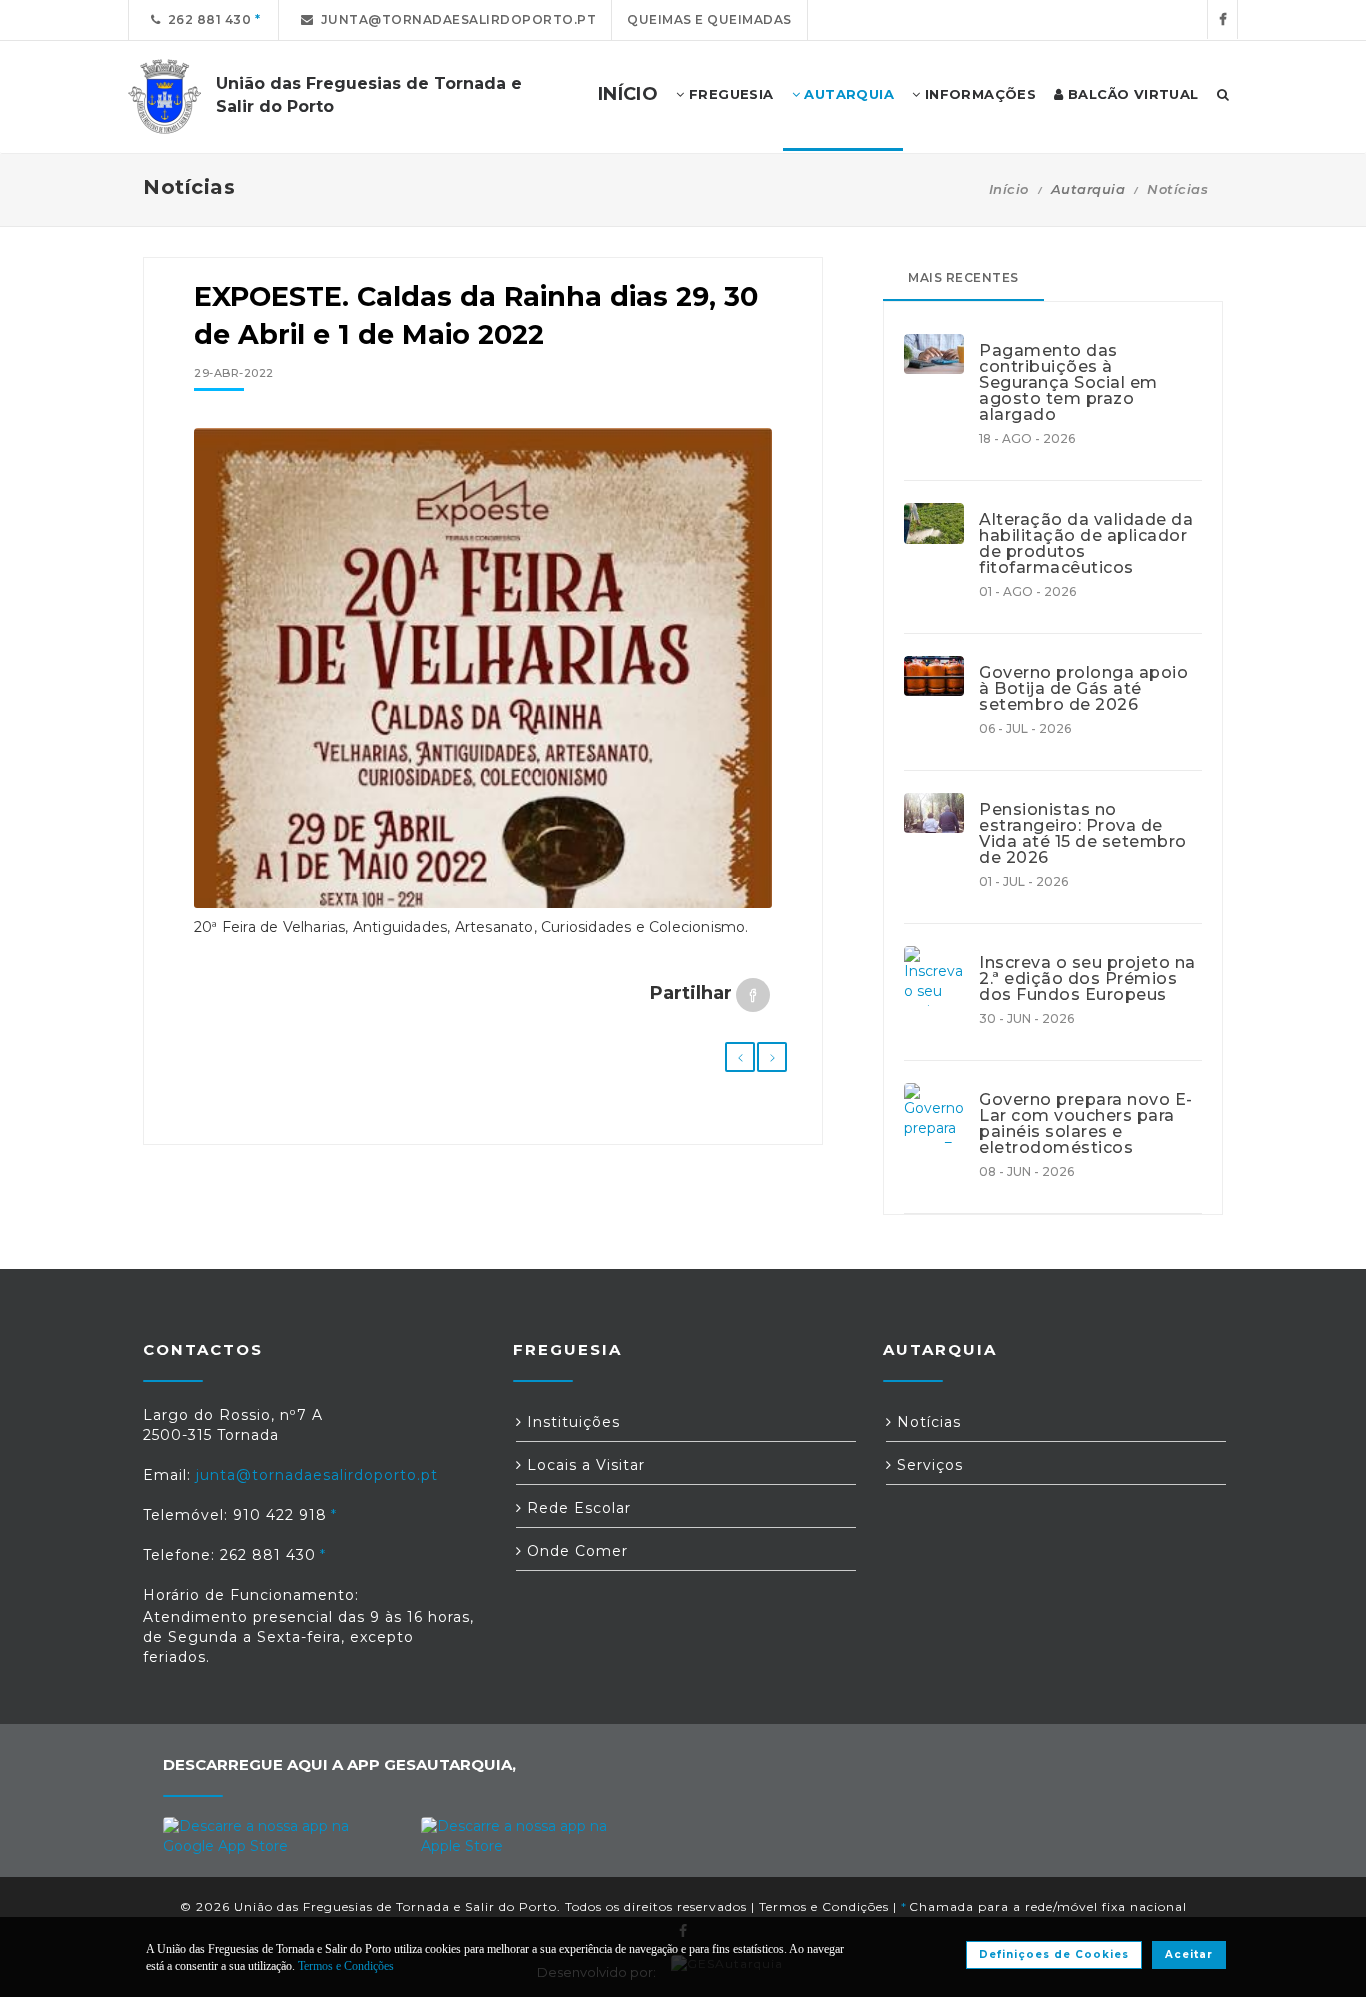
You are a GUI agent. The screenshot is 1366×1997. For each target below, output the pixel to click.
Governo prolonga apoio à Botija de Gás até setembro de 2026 (1083, 689)
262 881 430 (206, 19)
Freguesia (729, 94)
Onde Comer (575, 1551)
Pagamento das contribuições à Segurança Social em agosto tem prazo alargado (1068, 383)
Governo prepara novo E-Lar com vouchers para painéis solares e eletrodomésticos (1086, 1124)
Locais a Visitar (583, 1465)
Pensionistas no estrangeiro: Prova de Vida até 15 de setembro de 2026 (1083, 834)
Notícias (1177, 189)
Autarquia (847, 94)
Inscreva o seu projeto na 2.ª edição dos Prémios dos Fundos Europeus (1087, 979)
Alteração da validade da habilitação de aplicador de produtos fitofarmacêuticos (1086, 544)
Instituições (571, 1422)
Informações (978, 94)
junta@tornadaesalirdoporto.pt (455, 19)
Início (1009, 189)
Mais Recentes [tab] (963, 277)
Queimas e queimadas (709, 19)
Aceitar (1189, 1954)
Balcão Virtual (1131, 94)
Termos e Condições (824, 1906)
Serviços (927, 1465)
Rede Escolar (576, 1508)
